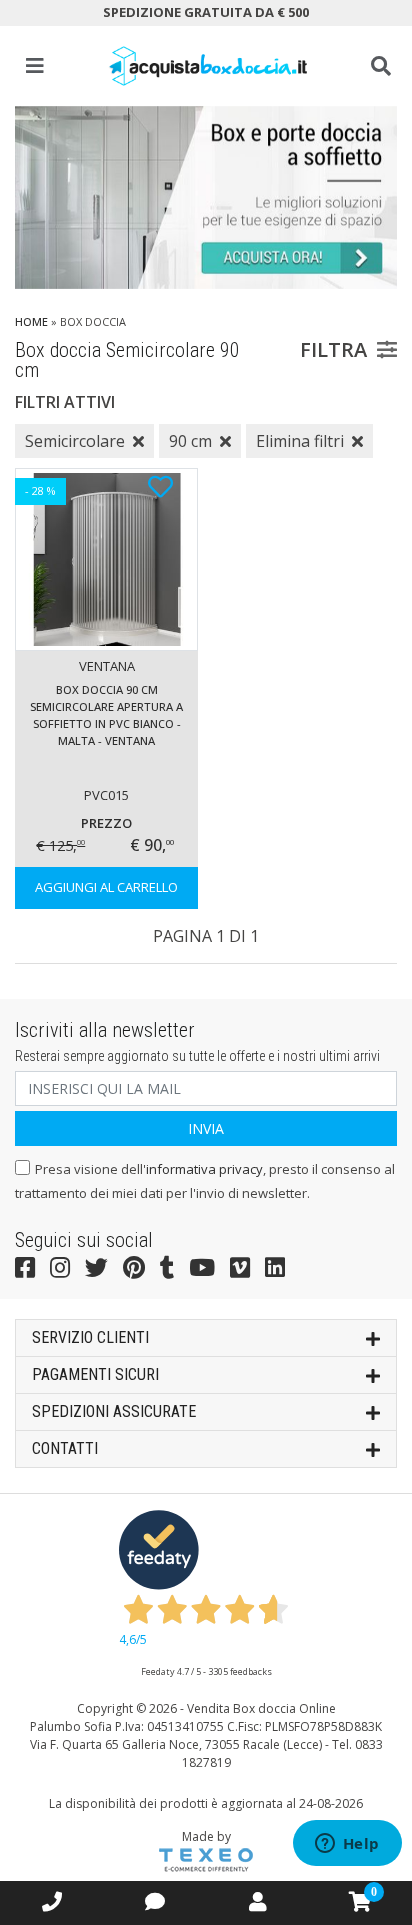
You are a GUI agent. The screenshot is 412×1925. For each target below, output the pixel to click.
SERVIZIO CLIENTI (90, 1337)
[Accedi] (258, 1901)
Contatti (65, 1448)
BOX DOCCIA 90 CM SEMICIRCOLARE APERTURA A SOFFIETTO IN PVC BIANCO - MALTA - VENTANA (106, 715)
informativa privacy (204, 1169)
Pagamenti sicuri (95, 1374)
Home (31, 321)
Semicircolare (75, 441)
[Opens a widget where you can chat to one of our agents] (347, 1845)
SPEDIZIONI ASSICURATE (114, 1411)
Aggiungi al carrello (106, 887)
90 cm (190, 441)
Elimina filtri (300, 441)
